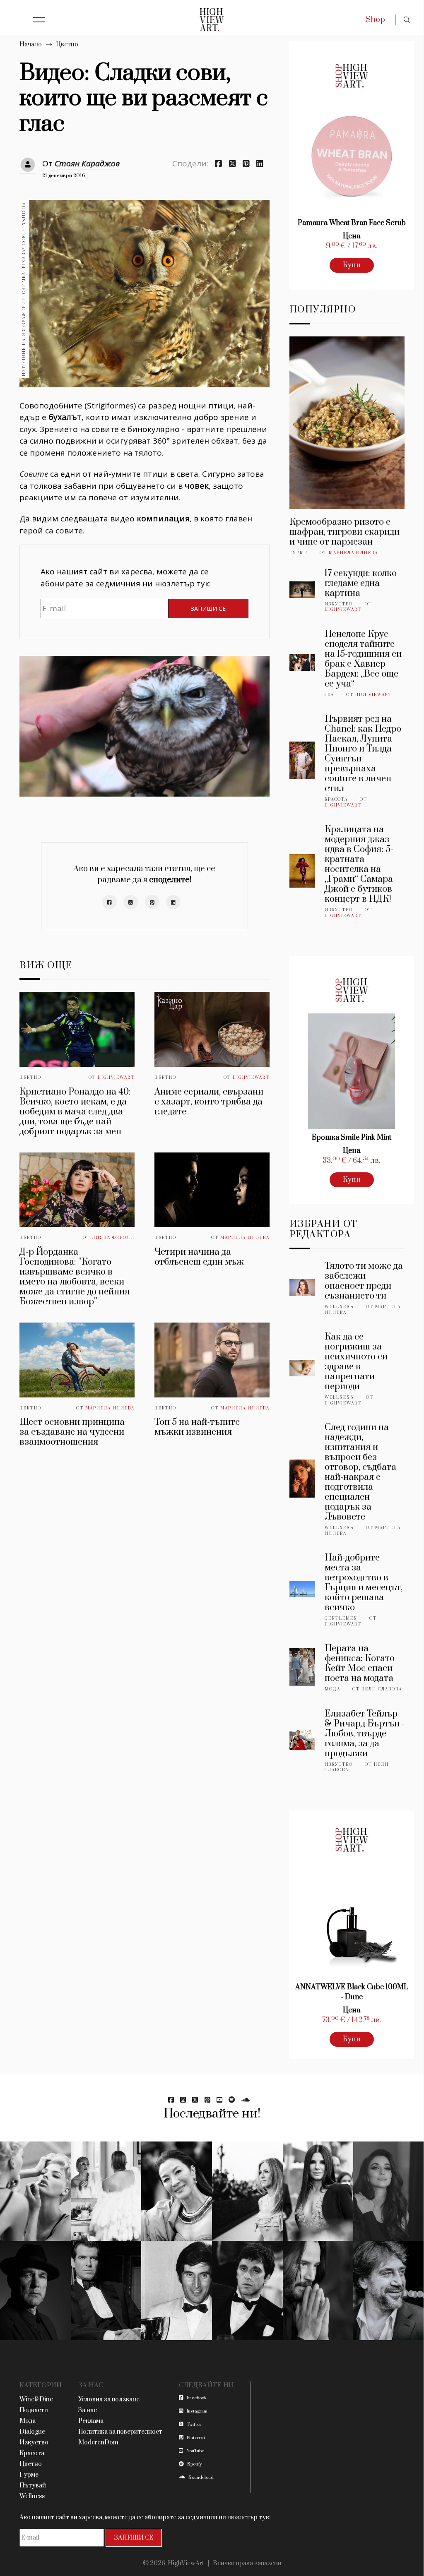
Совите (34, 474)
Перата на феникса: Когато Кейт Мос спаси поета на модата (360, 1663)
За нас (88, 2410)
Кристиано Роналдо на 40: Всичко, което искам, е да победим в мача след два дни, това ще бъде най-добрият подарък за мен (75, 1112)
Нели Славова (382, 1689)
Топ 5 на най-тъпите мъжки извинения (197, 1427)
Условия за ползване (109, 2400)
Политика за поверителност (120, 2432)
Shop (375, 20)
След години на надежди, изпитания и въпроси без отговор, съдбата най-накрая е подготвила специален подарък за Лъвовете (360, 1472)
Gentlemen (341, 1618)
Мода (332, 1689)
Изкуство (339, 604)
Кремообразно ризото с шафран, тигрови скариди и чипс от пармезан (344, 532)
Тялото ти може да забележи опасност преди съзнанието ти (364, 1281)
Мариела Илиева (245, 1238)
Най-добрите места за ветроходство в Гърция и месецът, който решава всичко (364, 1583)
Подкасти (34, 2410)
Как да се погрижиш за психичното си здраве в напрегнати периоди (356, 1362)
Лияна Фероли (113, 1238)
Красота (336, 799)
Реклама (91, 2421)
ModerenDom (98, 2443)
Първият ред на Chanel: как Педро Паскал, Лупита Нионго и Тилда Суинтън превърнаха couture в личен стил (363, 754)
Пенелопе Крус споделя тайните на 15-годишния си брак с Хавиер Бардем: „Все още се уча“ (363, 659)
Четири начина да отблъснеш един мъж (199, 1257)
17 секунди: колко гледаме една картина (361, 583)
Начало (31, 44)
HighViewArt (116, 1078)
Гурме (299, 553)
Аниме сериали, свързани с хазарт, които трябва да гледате (209, 1102)
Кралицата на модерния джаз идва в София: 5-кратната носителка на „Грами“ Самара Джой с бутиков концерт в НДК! (359, 864)
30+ (329, 695)
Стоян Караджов (87, 163)
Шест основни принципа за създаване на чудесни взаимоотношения (72, 1432)
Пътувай (33, 2486)
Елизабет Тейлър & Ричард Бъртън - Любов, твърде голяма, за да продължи (365, 1734)
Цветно (67, 44)
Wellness (339, 1307)
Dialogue (32, 2432)
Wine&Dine (36, 2400)
